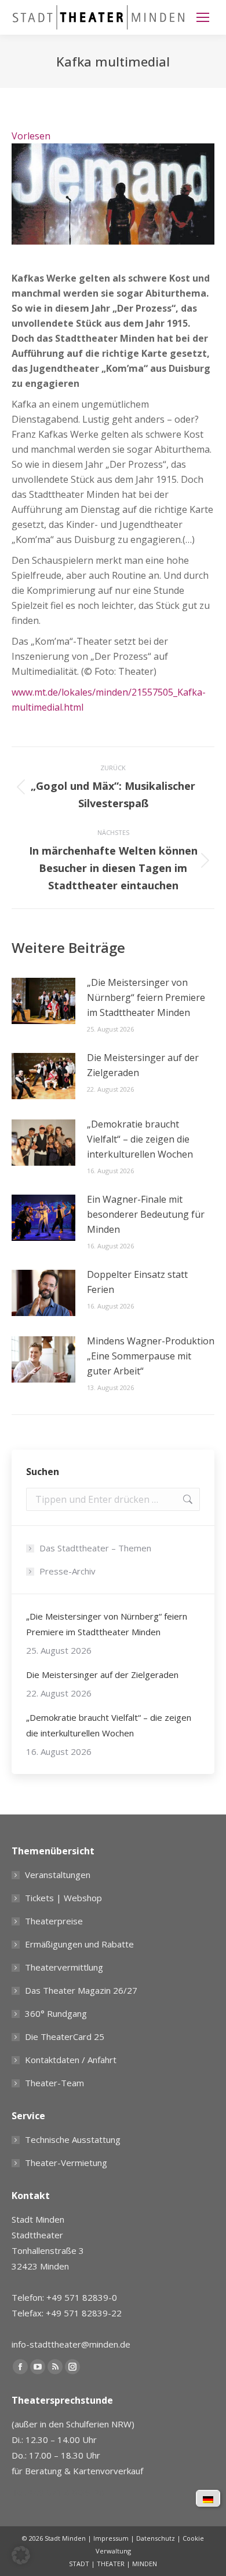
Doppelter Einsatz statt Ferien (137, 1282)
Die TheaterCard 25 (65, 2037)
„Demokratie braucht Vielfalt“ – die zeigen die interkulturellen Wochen (140, 1139)
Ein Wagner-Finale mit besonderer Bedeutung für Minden (146, 1214)
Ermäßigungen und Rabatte (79, 1944)
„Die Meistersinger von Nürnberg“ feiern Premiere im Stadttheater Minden (146, 997)
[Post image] (43, 1001)
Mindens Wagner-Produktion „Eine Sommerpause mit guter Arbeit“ (151, 1356)
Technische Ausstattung (73, 2139)
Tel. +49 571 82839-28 (58, 2492)
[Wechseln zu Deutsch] (208, 2499)
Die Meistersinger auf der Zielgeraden (143, 1065)
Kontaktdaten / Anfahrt (71, 2060)
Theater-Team (54, 2083)
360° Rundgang (56, 2013)
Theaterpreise (54, 1921)
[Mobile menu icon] (203, 17)
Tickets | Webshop (63, 1898)
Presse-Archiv (68, 1571)
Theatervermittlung (64, 1967)
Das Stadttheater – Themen (95, 1548)
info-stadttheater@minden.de (71, 2344)
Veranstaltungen (58, 1875)
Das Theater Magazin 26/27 (81, 1990)
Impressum (111, 2538)
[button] (21, 2555)
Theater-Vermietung (66, 2163)
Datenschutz (156, 2538)
